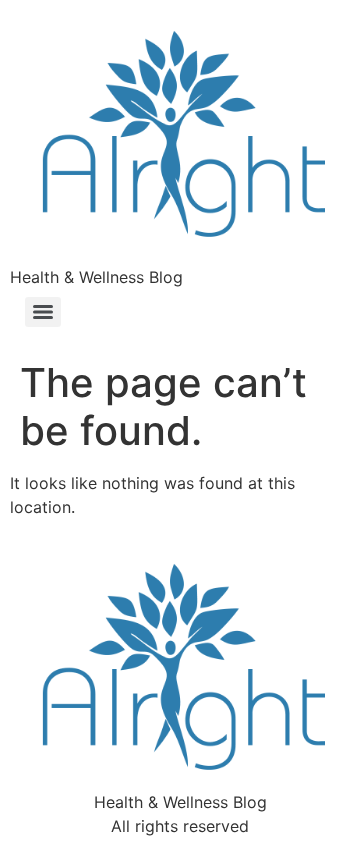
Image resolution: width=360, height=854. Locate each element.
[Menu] (43, 312)
